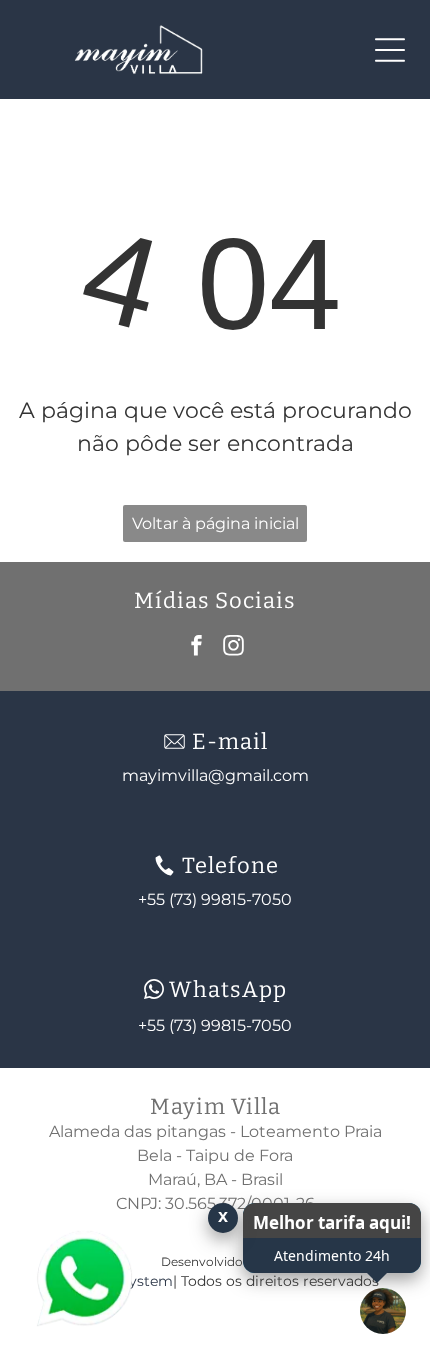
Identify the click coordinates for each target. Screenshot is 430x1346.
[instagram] (234, 647)
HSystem (141, 1281)
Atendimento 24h (332, 1255)
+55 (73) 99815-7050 (215, 1025)
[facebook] (197, 647)
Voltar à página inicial (215, 523)
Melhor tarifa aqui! (332, 1222)
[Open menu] (390, 50)
